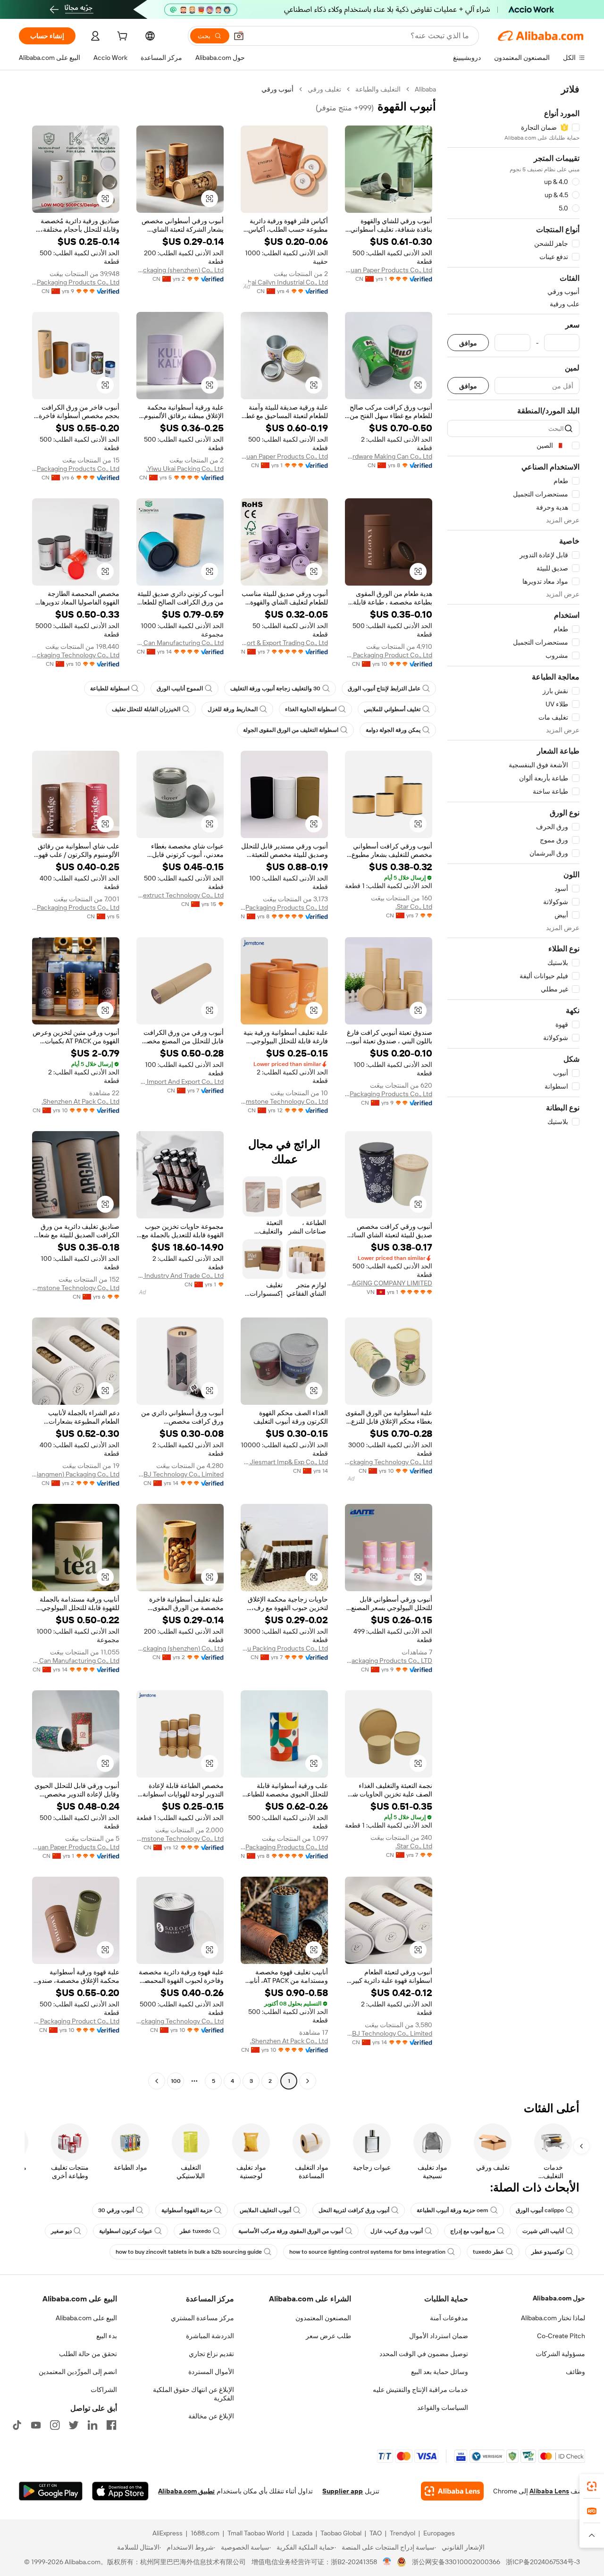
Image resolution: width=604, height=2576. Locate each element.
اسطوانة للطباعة (110, 688)
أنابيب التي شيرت (543, 2231)
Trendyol (403, 2533)
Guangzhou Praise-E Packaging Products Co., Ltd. (389, 1094)
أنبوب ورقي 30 (116, 2210)
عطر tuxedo (488, 2252)
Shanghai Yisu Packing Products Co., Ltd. (284, 1648)
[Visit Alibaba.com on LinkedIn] (92, 2425)
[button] (239, 36)
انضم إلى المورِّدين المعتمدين (78, 2372)
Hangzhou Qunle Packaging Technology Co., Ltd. (76, 655)
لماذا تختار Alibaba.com (553, 2318)
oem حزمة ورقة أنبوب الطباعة (453, 2210)
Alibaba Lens (549, 2491)
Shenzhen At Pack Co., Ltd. (80, 1101)
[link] (592, 2486)
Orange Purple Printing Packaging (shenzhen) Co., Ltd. (180, 270)
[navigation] (513, 1086)
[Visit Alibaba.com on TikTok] (17, 2425)
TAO (376, 2533)
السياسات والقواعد (443, 2408)
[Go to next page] (157, 2081)
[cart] (121, 37)
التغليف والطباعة (378, 89)
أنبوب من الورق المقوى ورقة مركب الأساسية (291, 2231)
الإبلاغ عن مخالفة (211, 2416)
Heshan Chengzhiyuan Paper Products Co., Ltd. (389, 270)
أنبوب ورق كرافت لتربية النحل (354, 2210)
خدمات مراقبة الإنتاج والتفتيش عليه (420, 2390)
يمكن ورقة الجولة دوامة (393, 730)
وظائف (575, 2372)
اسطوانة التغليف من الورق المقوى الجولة (291, 730)
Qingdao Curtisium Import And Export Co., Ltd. (180, 1082)
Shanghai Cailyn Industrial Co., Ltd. (284, 282)
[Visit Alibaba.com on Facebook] (111, 2425)
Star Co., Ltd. (414, 906)
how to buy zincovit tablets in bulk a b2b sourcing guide (189, 2252)
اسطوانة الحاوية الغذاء (311, 709)
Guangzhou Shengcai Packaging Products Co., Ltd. (76, 469)
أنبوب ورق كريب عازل (397, 2231)
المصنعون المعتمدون (323, 2318)
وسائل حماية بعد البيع (440, 2372)
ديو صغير (61, 2231)
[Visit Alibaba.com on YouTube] (36, 2425)
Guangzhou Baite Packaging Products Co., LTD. (389, 1661)
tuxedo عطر (195, 2231)
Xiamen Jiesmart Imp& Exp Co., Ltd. (284, 1462)
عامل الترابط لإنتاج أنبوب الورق (384, 688)
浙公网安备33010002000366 (456, 2562)
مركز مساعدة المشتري (202, 2318)
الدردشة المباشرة (210, 2336)
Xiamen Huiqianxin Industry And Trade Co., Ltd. (180, 1275)
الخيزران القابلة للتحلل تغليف (146, 709)
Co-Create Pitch (561, 2336)
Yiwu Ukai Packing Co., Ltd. (185, 469)
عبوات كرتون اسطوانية (126, 2231)
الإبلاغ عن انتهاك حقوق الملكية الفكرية (193, 2394)
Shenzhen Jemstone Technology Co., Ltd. (284, 1101)
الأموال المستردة (211, 2372)
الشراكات (104, 2390)
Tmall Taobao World (256, 2533)
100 (176, 2081)
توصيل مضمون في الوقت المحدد (424, 2354)
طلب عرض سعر (328, 2336)
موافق (468, 343)
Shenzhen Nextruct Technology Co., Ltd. (180, 895)
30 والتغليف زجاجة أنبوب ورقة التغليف (275, 688)
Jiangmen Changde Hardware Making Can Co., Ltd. (389, 456)
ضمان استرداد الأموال (439, 2336)
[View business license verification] (387, 2562)
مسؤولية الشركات (560, 2354)
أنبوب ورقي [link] (277, 89)
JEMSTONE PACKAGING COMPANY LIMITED (389, 1283)
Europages (439, 2533)
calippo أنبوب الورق (540, 2210)
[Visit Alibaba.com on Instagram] (55, 2425)
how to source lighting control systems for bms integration (367, 2252)
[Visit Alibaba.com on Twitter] (74, 2425)
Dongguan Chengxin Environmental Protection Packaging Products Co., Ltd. (76, 907)
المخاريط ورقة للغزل (233, 709)
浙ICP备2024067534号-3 (543, 2562)
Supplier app (343, 2491)
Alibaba (425, 89)
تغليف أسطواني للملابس (392, 709)
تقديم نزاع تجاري (211, 2354)
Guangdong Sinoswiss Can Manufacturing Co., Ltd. (180, 643)
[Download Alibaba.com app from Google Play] (51, 2491)
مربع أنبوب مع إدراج (473, 2231)
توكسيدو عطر (548, 2252)
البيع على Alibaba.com (86, 2318)
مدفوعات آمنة (449, 2318)
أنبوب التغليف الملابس (265, 2210)
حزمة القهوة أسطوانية (187, 2210)
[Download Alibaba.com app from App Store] (120, 2491)
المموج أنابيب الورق (180, 688)
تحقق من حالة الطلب (88, 2354)
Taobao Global (341, 2533)
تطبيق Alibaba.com (186, 2491)
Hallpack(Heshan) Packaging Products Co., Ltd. (284, 907)
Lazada (302, 2533)
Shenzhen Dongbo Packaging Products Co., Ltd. (76, 282)
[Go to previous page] (308, 2081)
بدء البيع (107, 2336)
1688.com (205, 2533)
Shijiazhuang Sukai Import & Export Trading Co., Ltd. (284, 643)
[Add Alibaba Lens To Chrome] (452, 2491)
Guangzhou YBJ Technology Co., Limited (180, 1474)
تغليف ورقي (324, 89)
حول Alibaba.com (559, 2298)
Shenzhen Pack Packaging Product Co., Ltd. (389, 655)
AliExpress (168, 2533)
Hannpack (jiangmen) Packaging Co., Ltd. (76, 1474)
